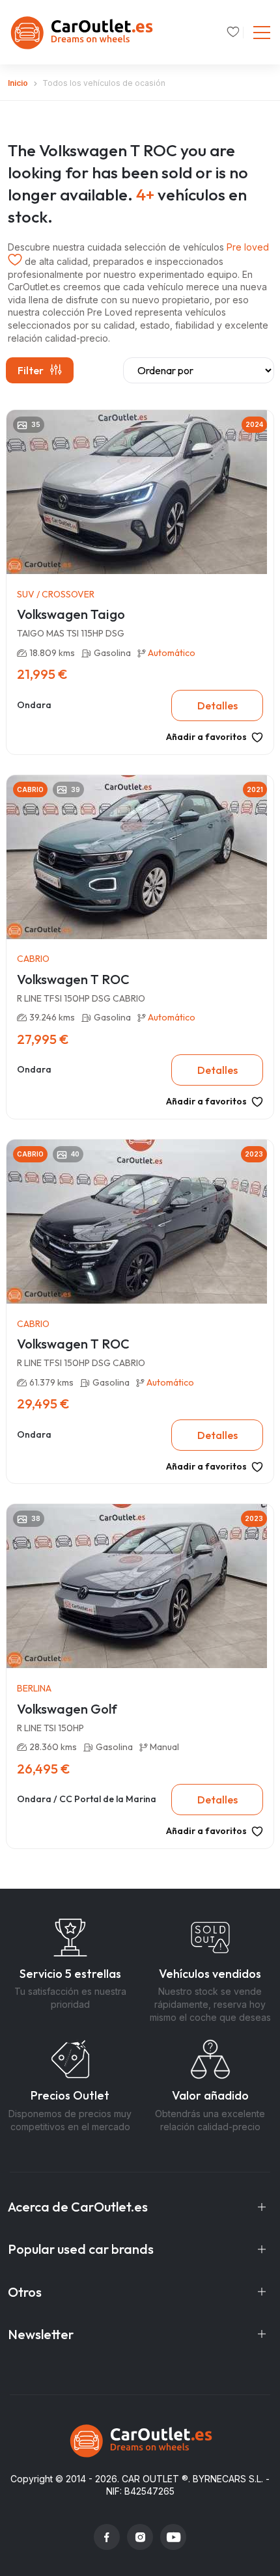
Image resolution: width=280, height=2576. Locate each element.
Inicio (18, 83)
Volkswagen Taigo (71, 614)
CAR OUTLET (150, 2479)
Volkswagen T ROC (73, 979)
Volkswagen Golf (67, 1709)
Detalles (217, 706)
